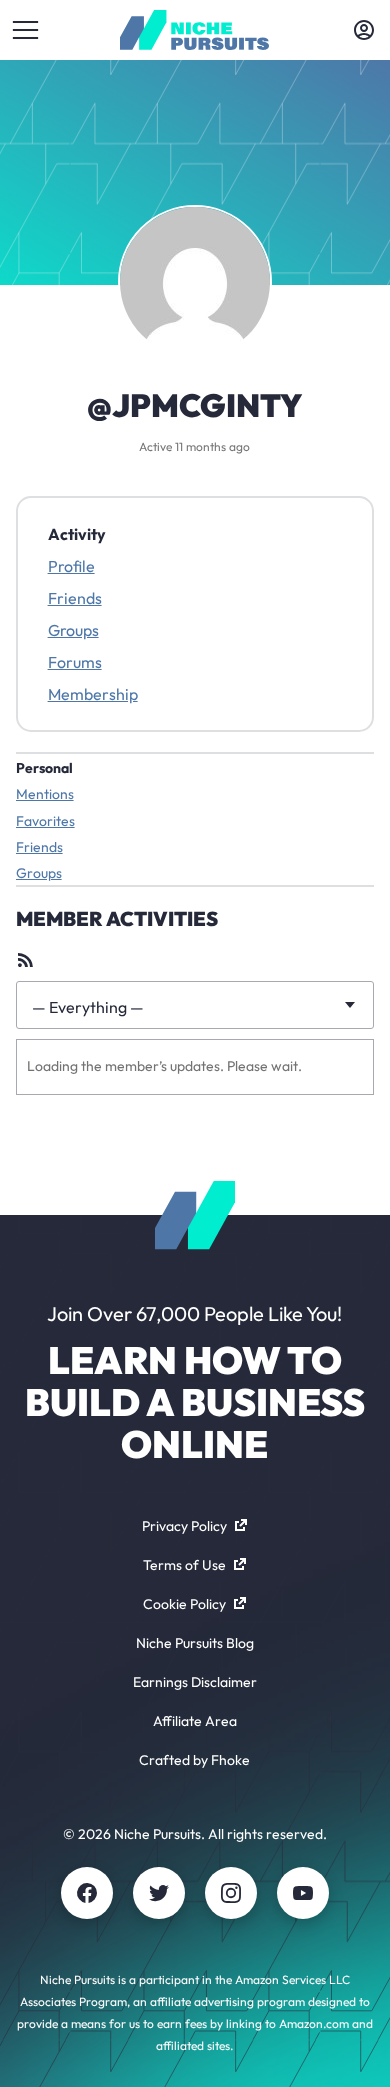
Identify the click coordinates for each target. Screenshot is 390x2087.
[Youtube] (303, 1893)
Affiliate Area (195, 1721)
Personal (44, 768)
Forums (75, 662)
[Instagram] (231, 1893)
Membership (93, 694)
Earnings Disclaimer (195, 1682)
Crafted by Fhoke (194, 1760)
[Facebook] (87, 1893)
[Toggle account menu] (364, 30)
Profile (71, 566)
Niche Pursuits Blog (195, 1643)
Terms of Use (184, 1565)
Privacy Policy (184, 1526)
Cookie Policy (184, 1604)
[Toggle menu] (26, 30)
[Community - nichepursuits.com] (194, 30)
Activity (77, 534)
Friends (75, 598)
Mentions (45, 794)
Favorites (45, 821)
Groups (73, 630)
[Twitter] (159, 1893)
